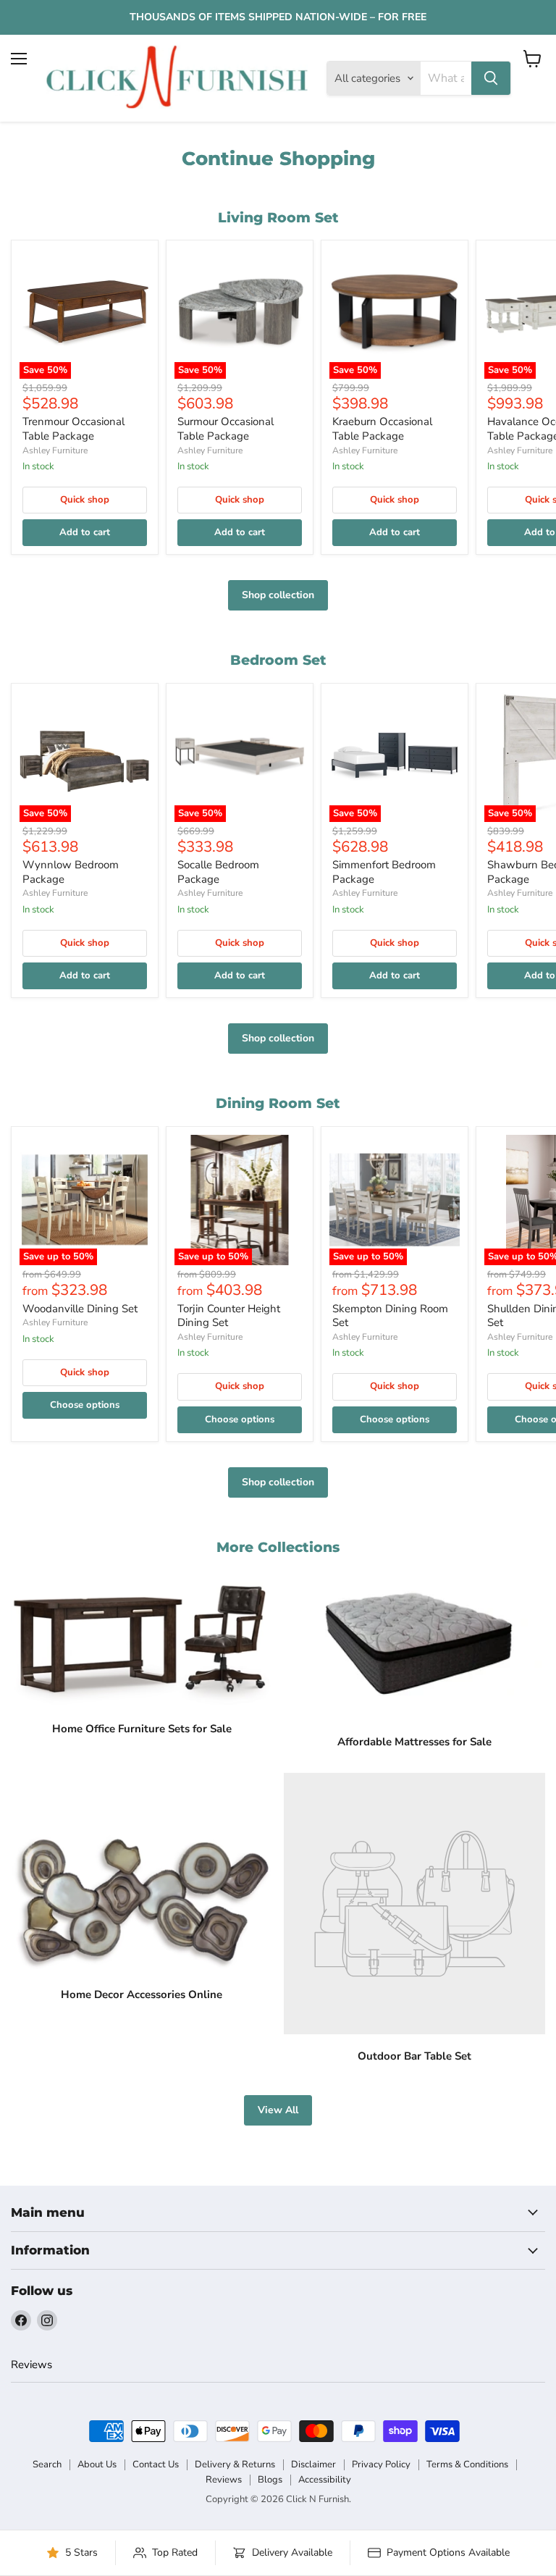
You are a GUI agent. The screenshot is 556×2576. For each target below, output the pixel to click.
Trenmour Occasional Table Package (73, 429)
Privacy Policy (381, 2464)
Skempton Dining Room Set (390, 1316)
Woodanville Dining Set (80, 1309)
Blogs (270, 2480)
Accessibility (325, 2480)
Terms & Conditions (467, 2464)
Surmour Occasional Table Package (226, 429)
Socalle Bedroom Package (218, 872)
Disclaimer (313, 2464)
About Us (97, 2464)
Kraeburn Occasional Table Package (382, 429)
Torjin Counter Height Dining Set (229, 1316)
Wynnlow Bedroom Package (71, 872)
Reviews (31, 2365)
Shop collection (278, 595)
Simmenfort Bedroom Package (384, 872)
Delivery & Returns (235, 2464)
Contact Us (156, 2464)
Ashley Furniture (55, 450)
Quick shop (85, 500)
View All (278, 2110)
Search (47, 2464)
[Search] (491, 78)
